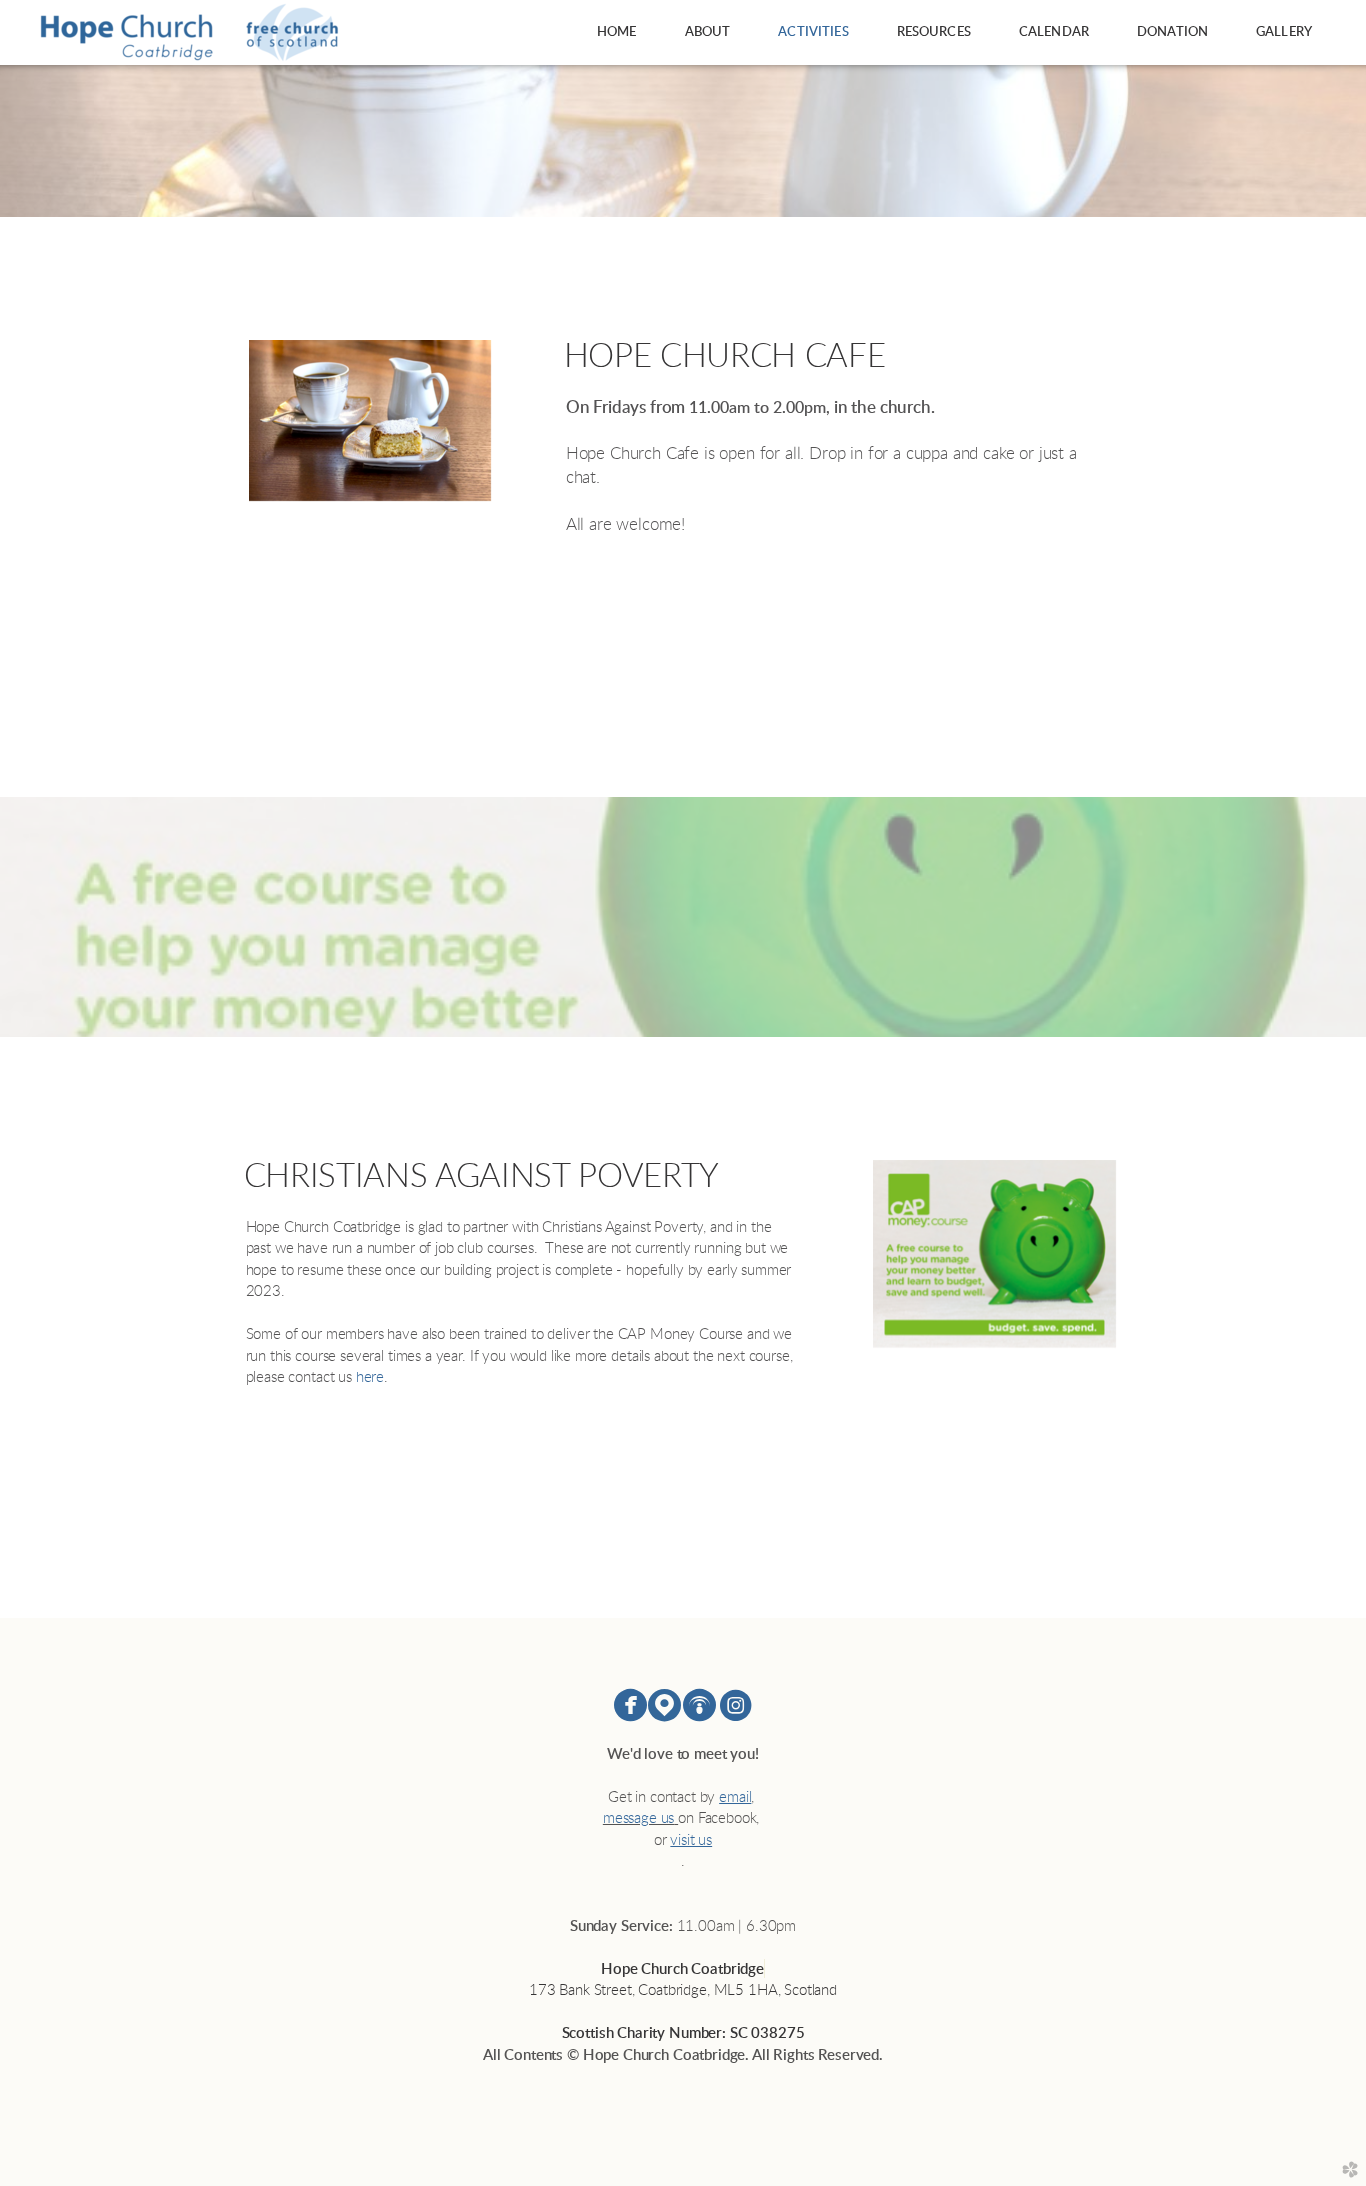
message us (638, 1818)
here (370, 1377)
